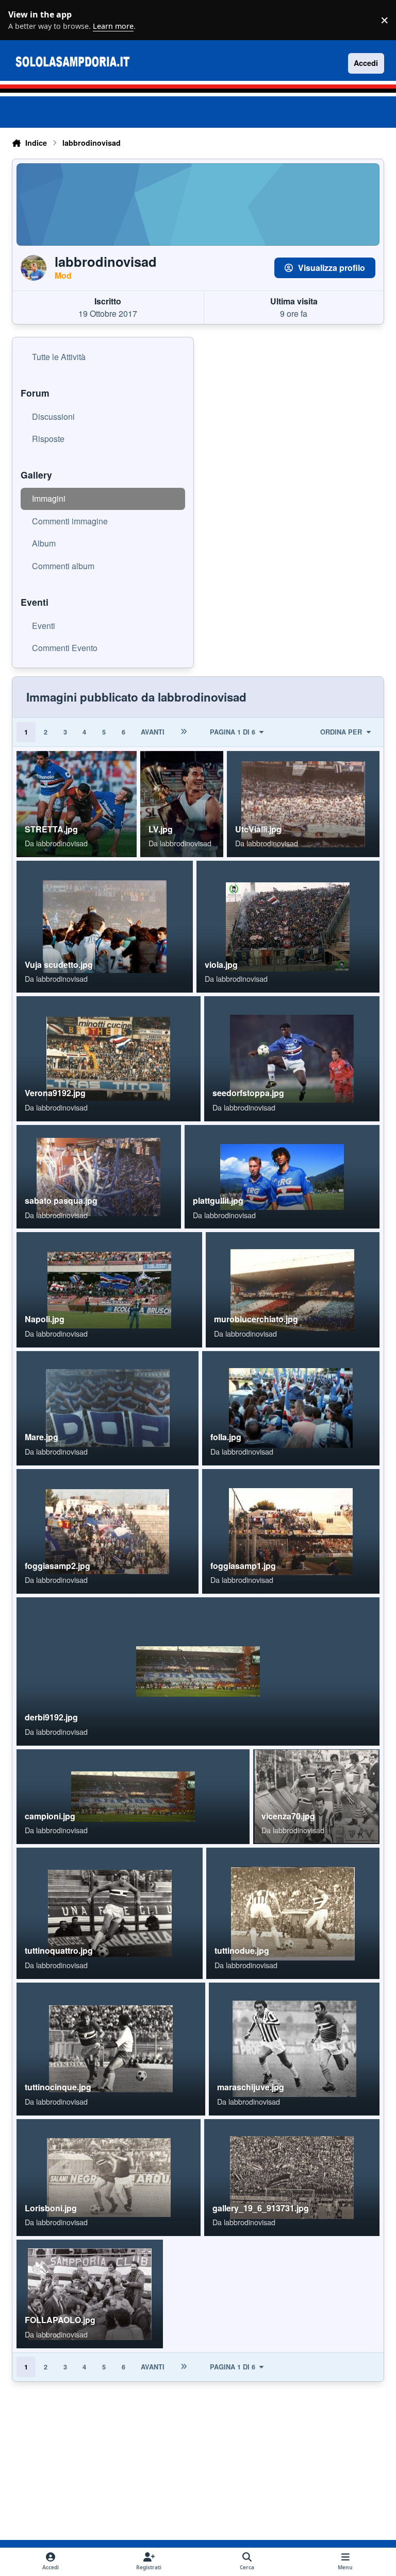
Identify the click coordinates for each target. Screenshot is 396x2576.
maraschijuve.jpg (251, 2087)
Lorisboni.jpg (51, 2208)
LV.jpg (161, 829)
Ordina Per (341, 732)
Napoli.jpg (45, 1319)
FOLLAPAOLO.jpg (60, 2320)
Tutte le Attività (59, 357)
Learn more (23, 20)
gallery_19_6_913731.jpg (261, 2208)
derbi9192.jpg (51, 1717)
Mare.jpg (42, 1437)
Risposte (48, 439)
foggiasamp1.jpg (243, 1566)
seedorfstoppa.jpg (248, 1093)
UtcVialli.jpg (258, 829)
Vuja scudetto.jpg (59, 965)
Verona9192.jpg (55, 1093)
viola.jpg (221, 965)
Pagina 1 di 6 (233, 732)
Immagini (49, 498)
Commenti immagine (70, 521)
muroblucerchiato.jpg (256, 1319)
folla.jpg (226, 1437)
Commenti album (63, 566)
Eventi (44, 626)
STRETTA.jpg (51, 829)
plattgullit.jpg (218, 1200)
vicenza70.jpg (288, 1816)
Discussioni (53, 416)
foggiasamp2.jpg (57, 1566)
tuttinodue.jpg (242, 1950)
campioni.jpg (50, 1816)
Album (44, 543)
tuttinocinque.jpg (58, 2087)
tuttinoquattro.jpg (59, 1950)
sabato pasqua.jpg (61, 1200)
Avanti (153, 732)
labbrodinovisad (62, 843)
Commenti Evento (65, 648)
